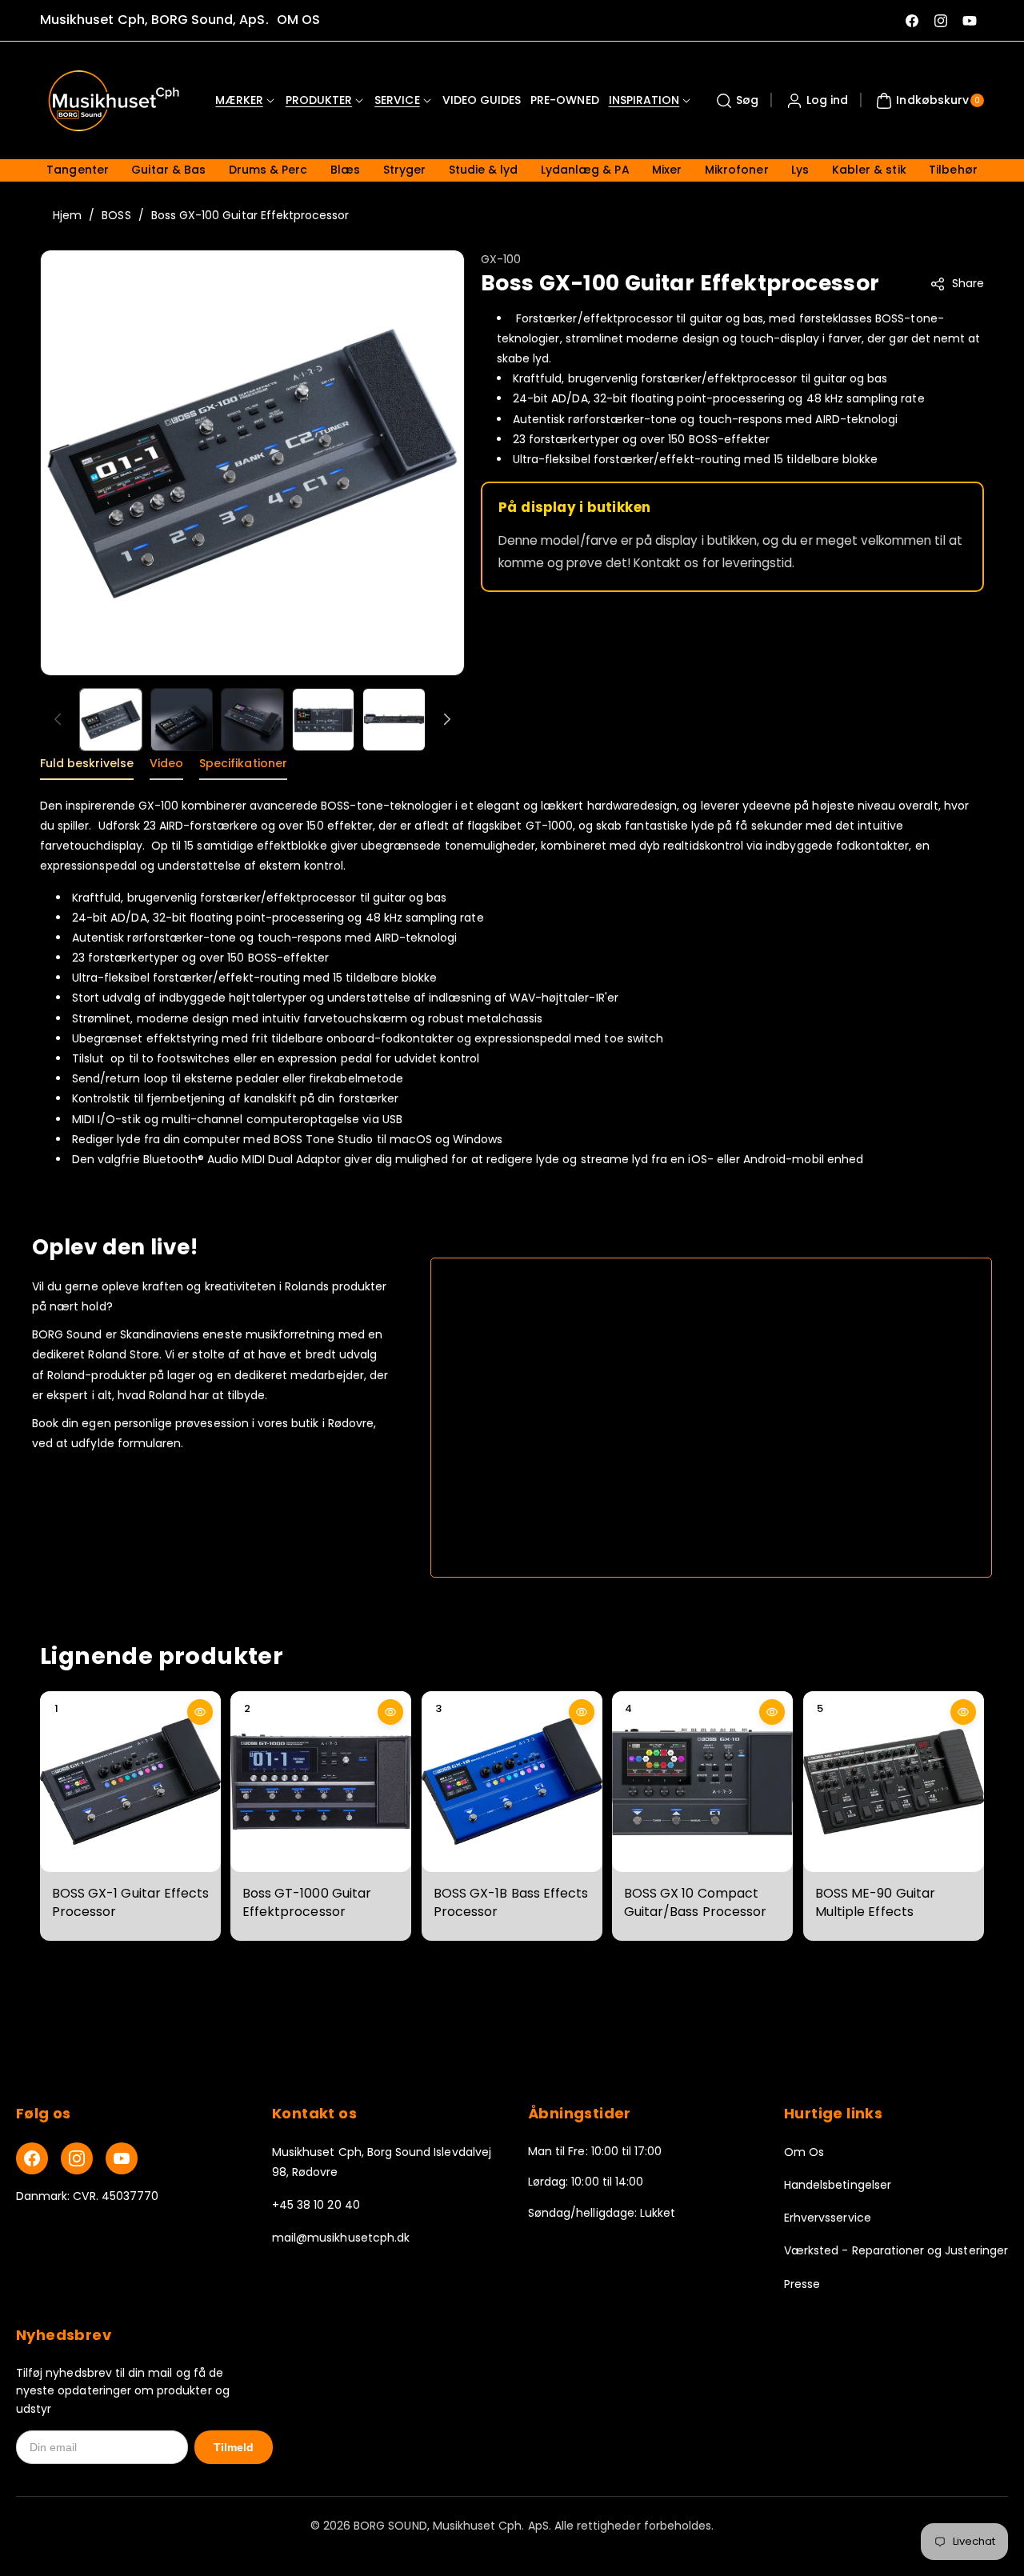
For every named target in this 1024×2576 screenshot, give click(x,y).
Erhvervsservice (828, 2218)
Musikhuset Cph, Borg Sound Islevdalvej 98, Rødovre (382, 2162)
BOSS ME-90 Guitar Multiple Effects (875, 1902)
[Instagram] (77, 2158)
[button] (735, 101)
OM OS (298, 20)
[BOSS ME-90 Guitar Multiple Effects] (894, 1782)
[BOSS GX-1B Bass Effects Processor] (512, 1782)
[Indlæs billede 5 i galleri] (394, 720)
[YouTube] (122, 2158)
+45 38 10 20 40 (316, 2205)
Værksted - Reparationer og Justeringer (896, 2250)
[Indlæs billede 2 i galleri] (182, 720)
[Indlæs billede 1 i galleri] (111, 720)
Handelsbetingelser (838, 2185)
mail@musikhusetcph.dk (341, 2238)
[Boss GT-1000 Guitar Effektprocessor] (321, 1782)
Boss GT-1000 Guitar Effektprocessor (307, 1902)
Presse (802, 2284)
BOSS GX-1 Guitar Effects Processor (130, 1902)
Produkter (319, 100)
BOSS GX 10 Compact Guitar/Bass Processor (695, 1902)
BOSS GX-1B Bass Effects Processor (511, 1902)
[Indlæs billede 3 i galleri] (252, 720)
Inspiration (644, 100)
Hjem (67, 215)
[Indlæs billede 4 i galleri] (324, 720)
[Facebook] (32, 2158)
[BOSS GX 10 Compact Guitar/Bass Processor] (702, 1782)
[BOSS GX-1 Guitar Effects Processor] (130, 1782)
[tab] (87, 768)
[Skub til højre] (447, 719)
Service (397, 100)
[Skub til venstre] (58, 719)
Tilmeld (234, 2447)
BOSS (116, 215)
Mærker (239, 100)
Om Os (804, 2152)
